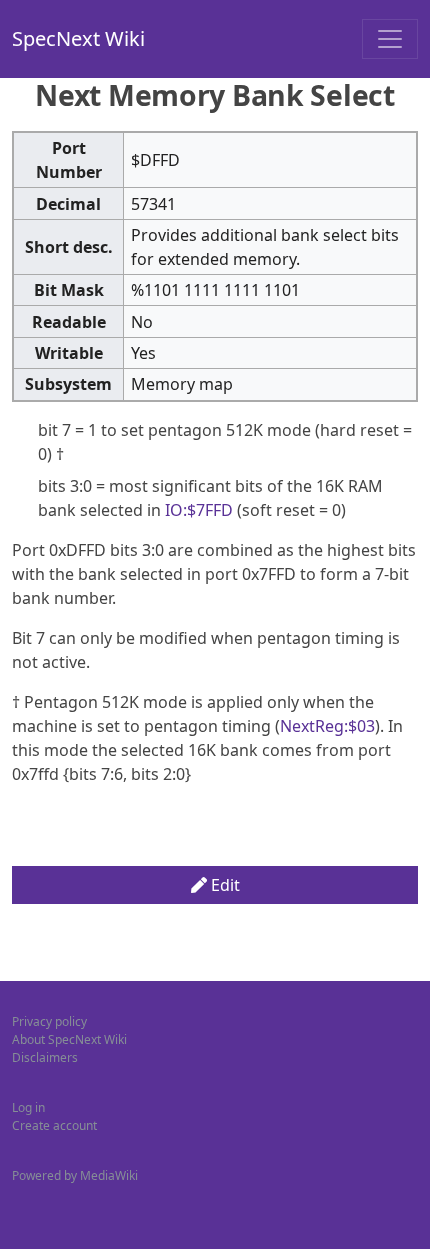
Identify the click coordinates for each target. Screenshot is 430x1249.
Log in (28, 1107)
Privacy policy (49, 1021)
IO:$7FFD (199, 510)
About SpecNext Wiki (69, 1039)
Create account (54, 1125)
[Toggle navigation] (390, 39)
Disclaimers (45, 1057)
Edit (223, 885)
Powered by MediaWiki (75, 1175)
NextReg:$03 (327, 726)
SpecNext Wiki (78, 38)
